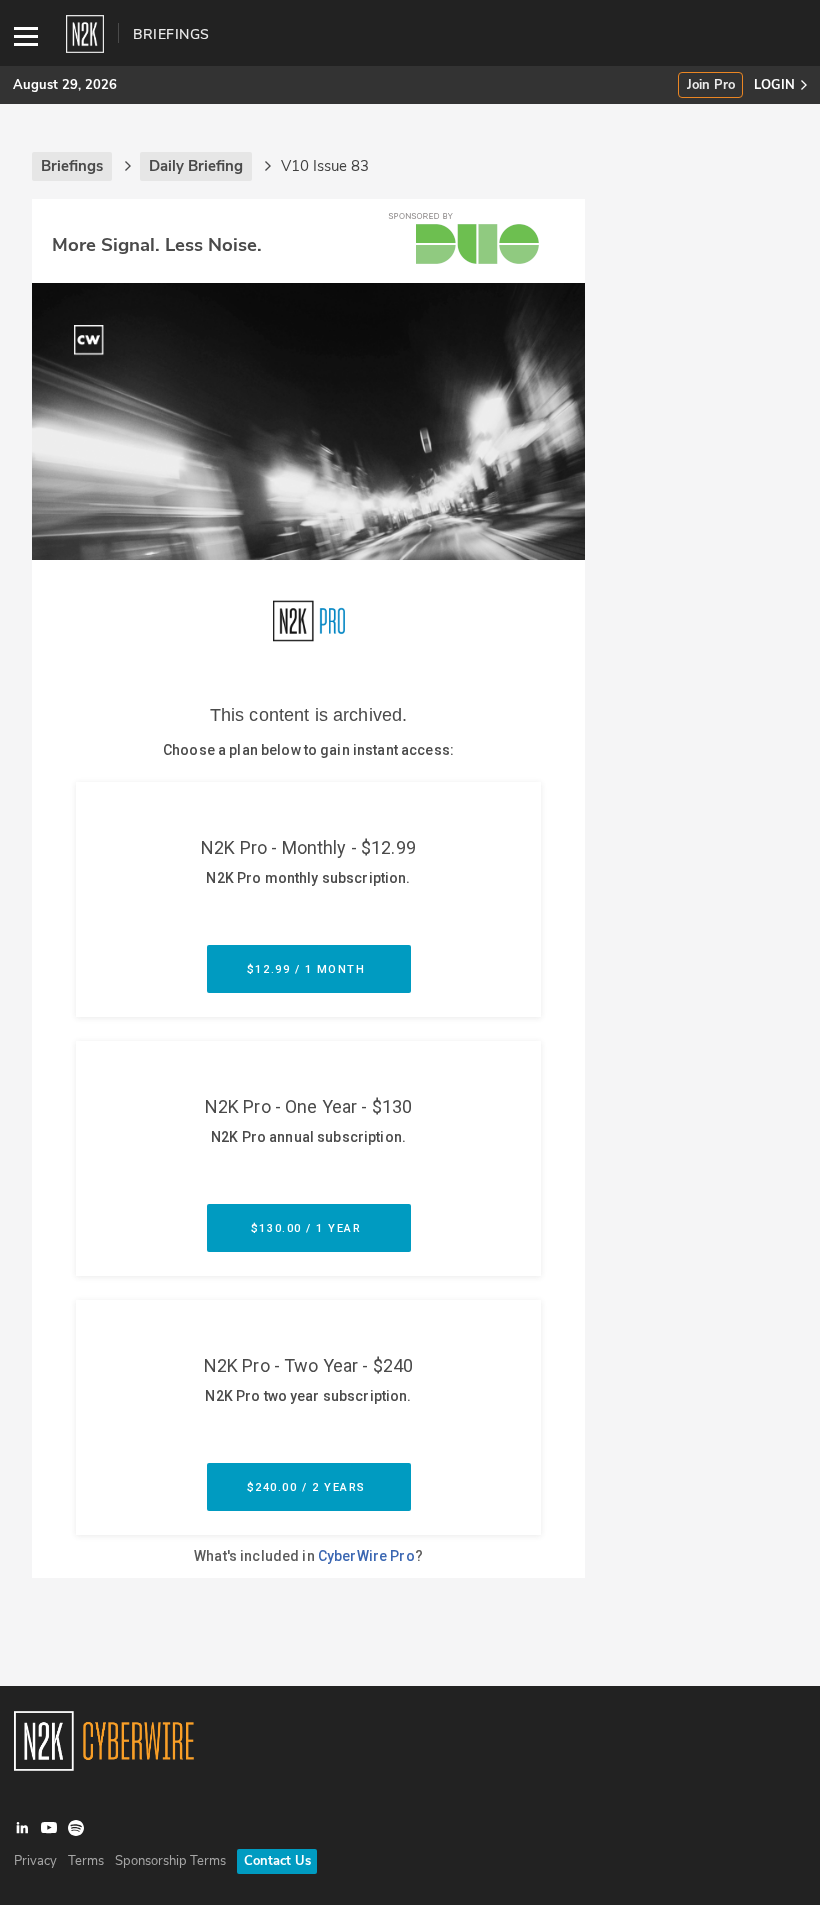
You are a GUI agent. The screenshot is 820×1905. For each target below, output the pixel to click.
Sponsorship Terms (170, 1861)
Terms (86, 1861)
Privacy (35, 1861)
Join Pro (711, 85)
